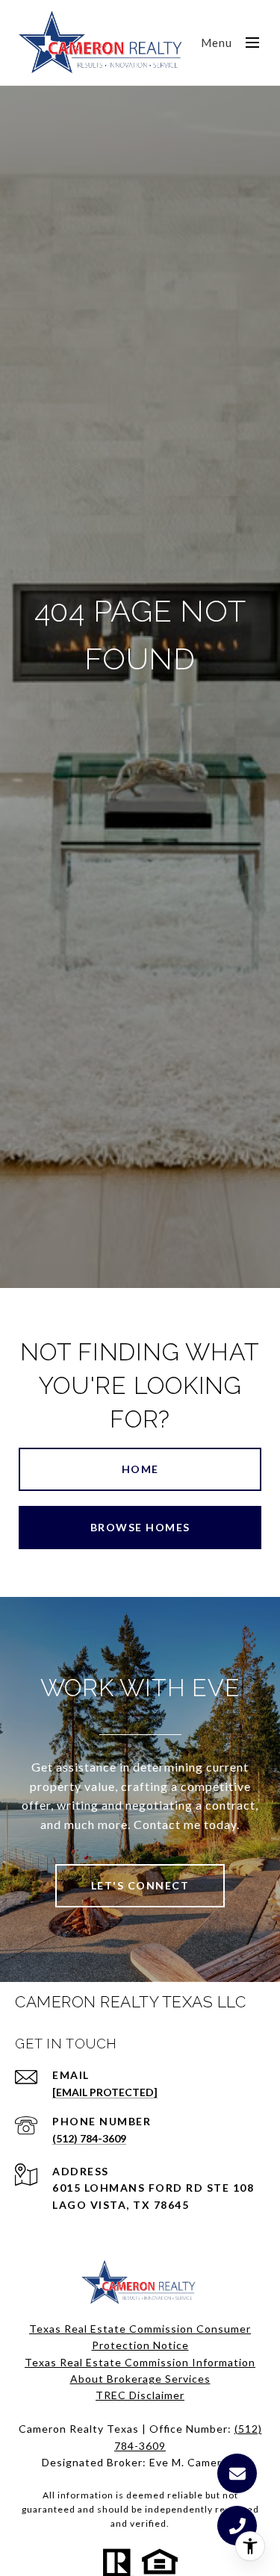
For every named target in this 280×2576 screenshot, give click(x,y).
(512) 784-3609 (89, 2138)
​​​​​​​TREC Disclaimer (140, 2395)
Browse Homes (140, 1527)
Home (140, 1469)
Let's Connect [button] (140, 1885)
